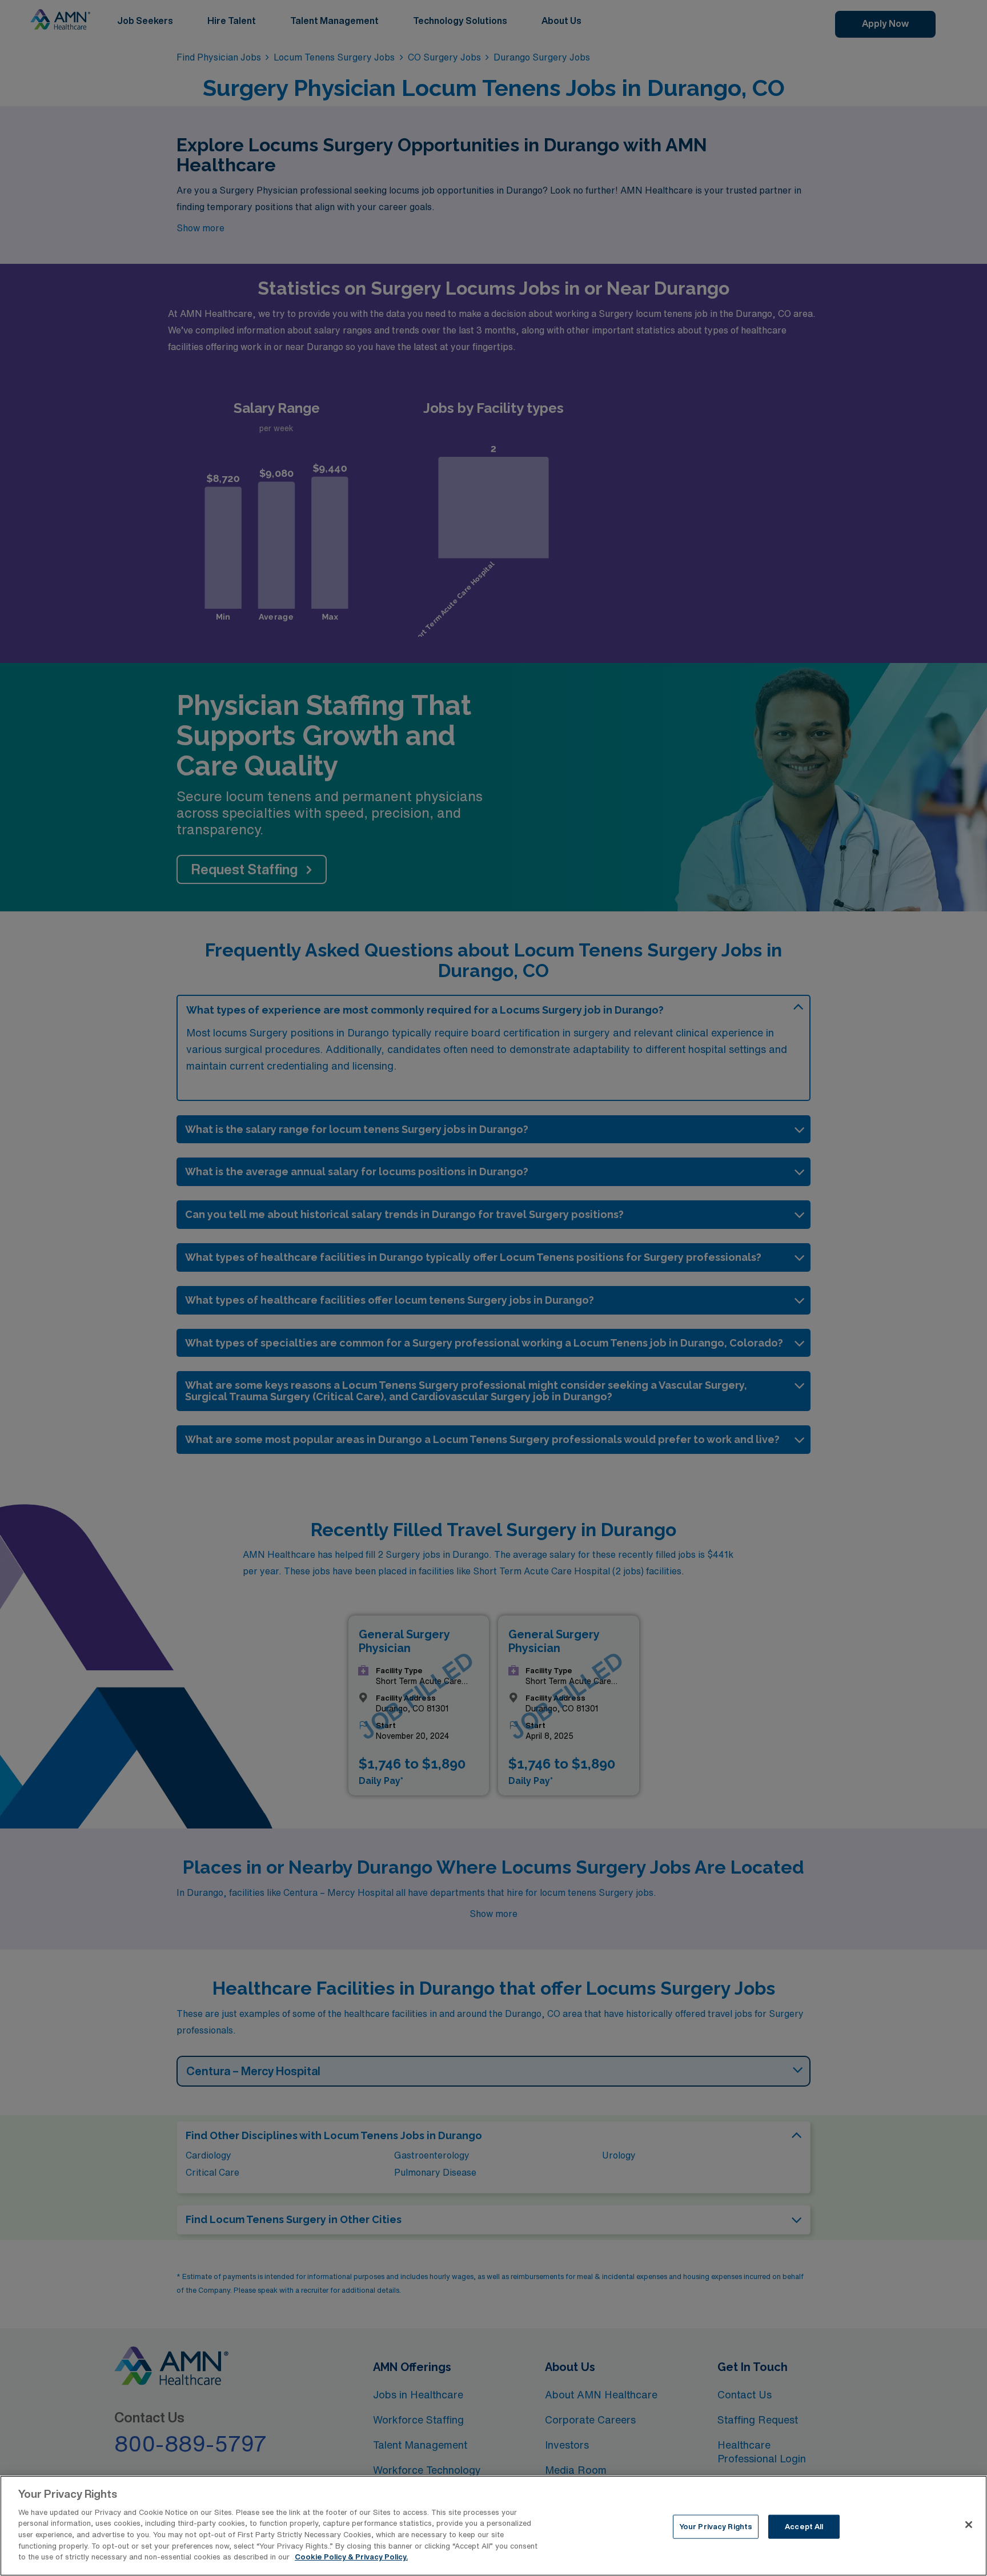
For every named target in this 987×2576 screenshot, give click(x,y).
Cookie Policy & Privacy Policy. (351, 2557)
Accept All (804, 2527)
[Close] (969, 2525)
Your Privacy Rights (716, 2527)
